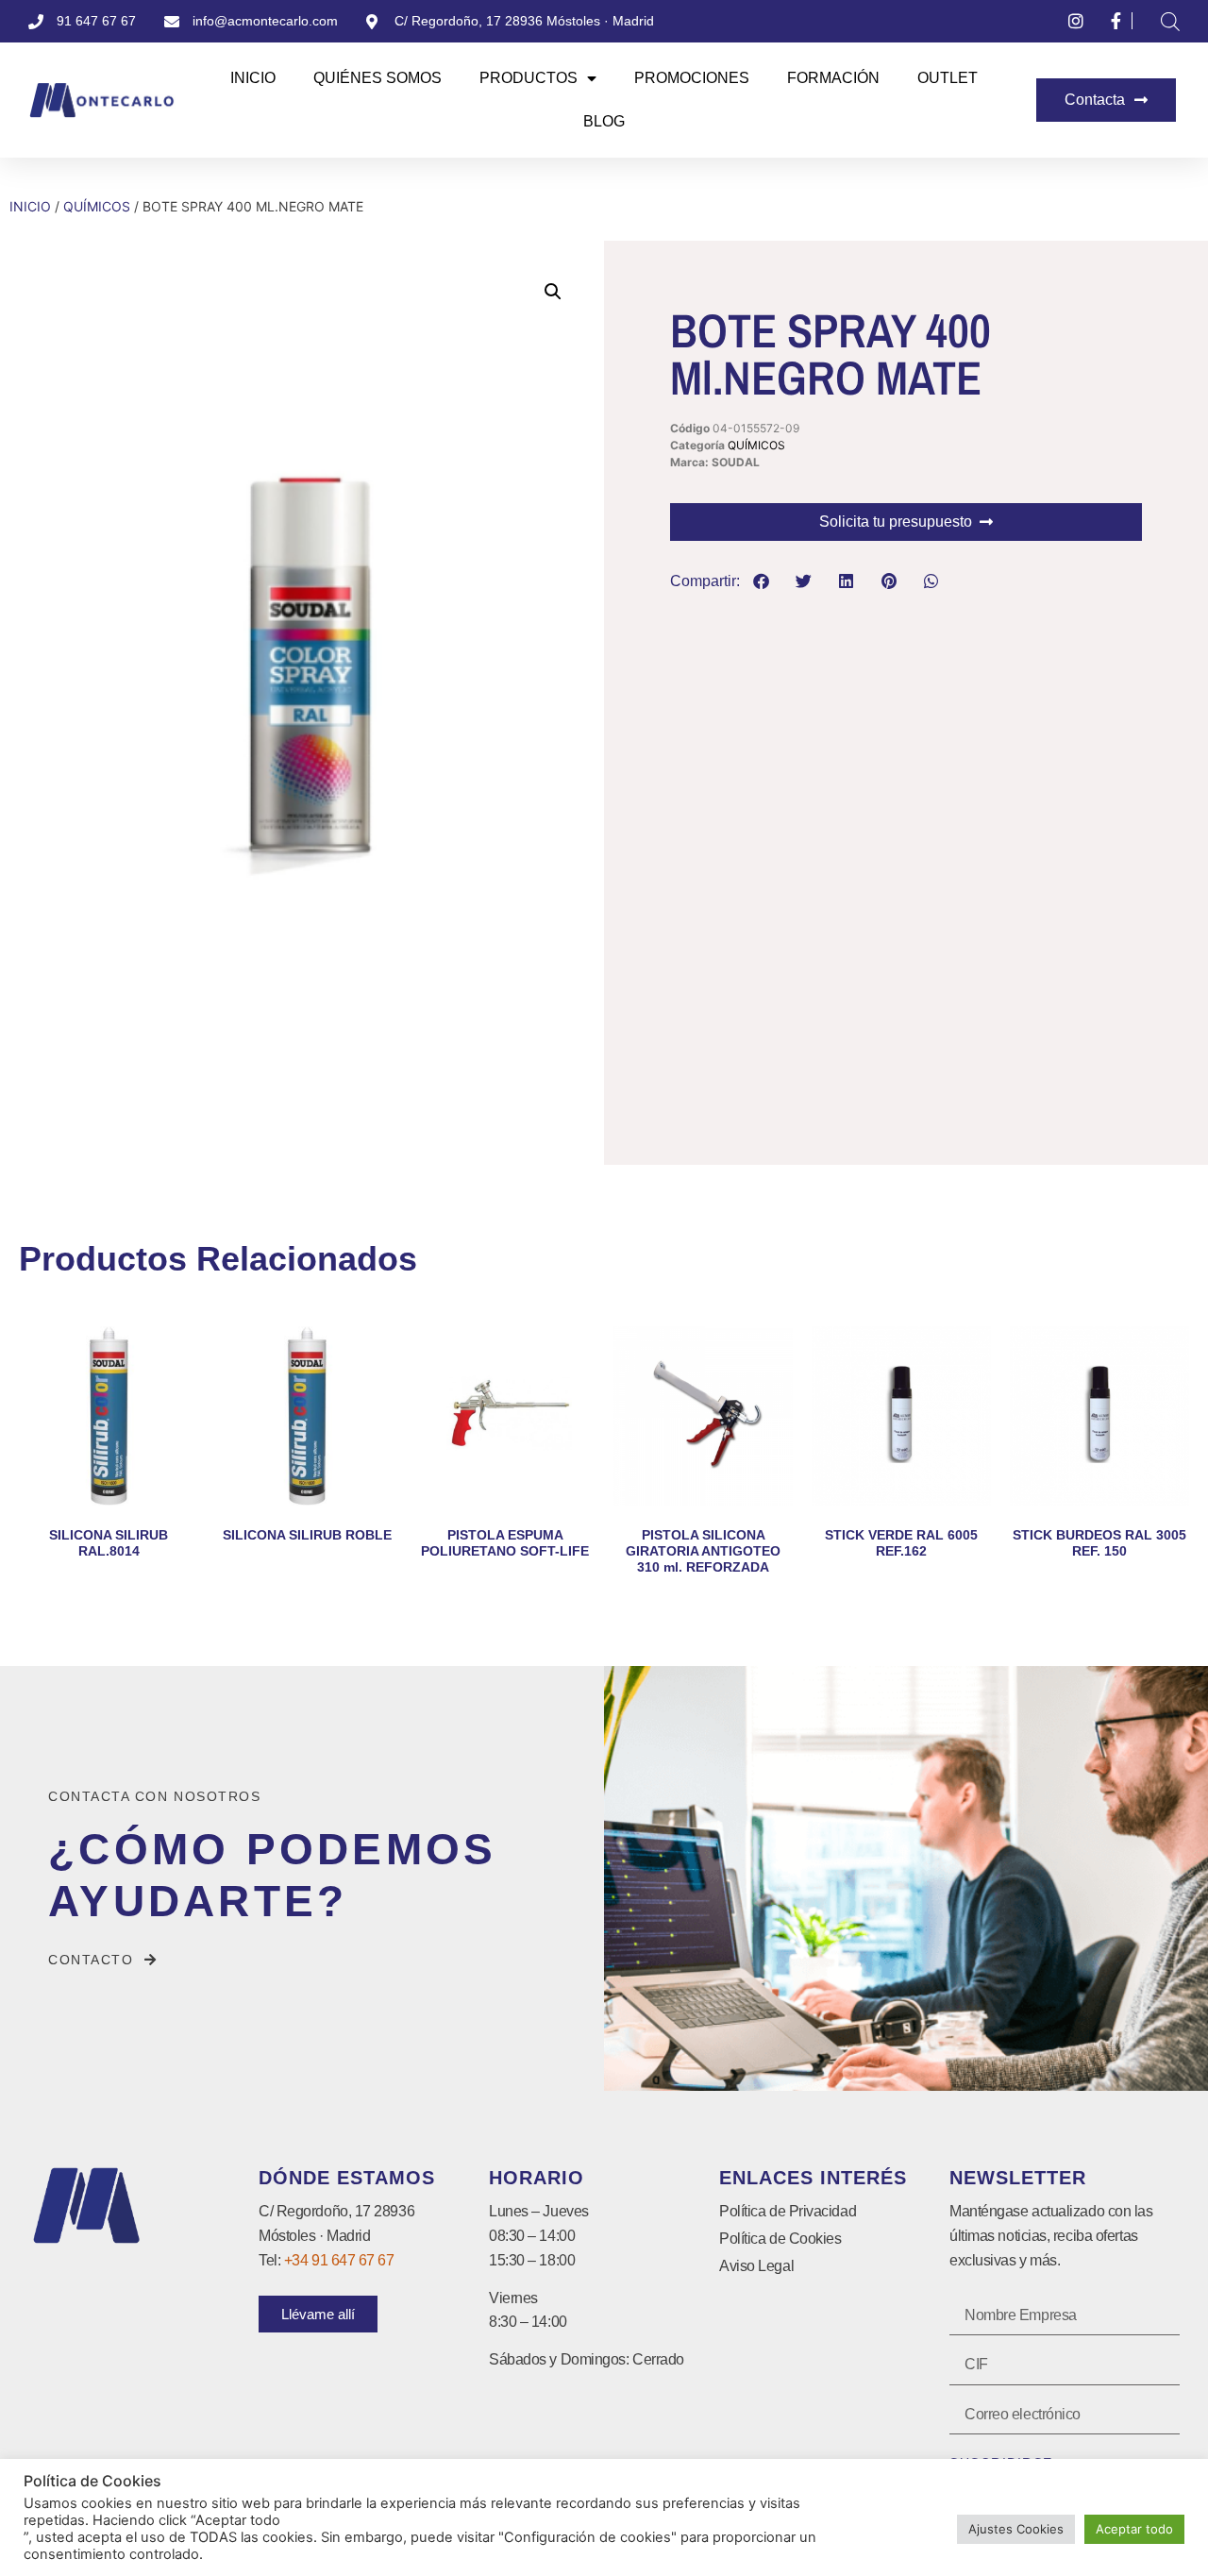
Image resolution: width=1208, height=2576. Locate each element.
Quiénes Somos (377, 78)
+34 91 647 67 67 (339, 2260)
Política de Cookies (780, 2239)
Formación (833, 78)
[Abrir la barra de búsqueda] (1170, 21)
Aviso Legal (756, 2266)
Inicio (253, 78)
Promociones (692, 78)
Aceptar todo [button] (1134, 2529)
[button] (553, 292)
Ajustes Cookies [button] (1016, 2529)
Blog (604, 121)
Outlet (948, 78)
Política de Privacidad (788, 2211)
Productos (528, 78)
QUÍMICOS (97, 206)
